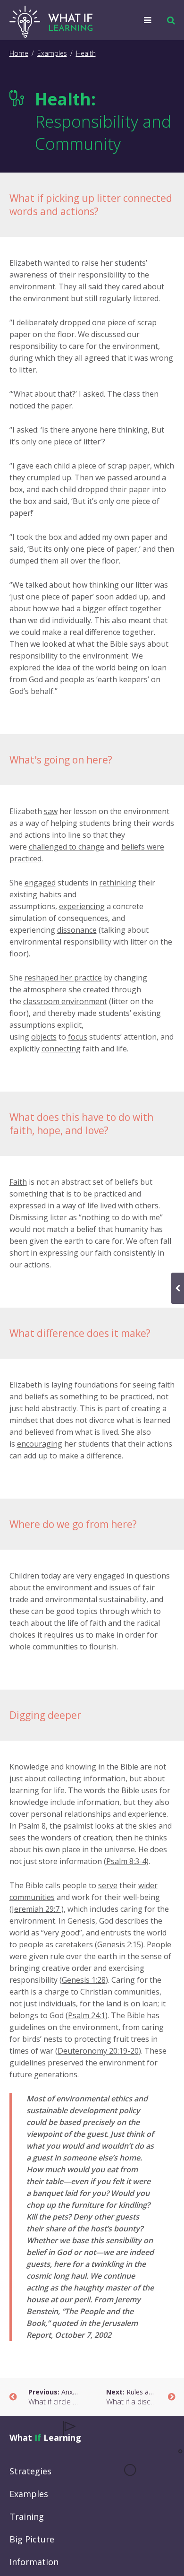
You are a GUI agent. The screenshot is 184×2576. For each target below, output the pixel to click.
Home (19, 53)
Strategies (30, 2471)
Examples (52, 53)
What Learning (45, 2437)
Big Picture (32, 2539)
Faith (18, 1182)
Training (27, 2516)
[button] (169, 20)
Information (34, 2562)
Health (86, 53)
